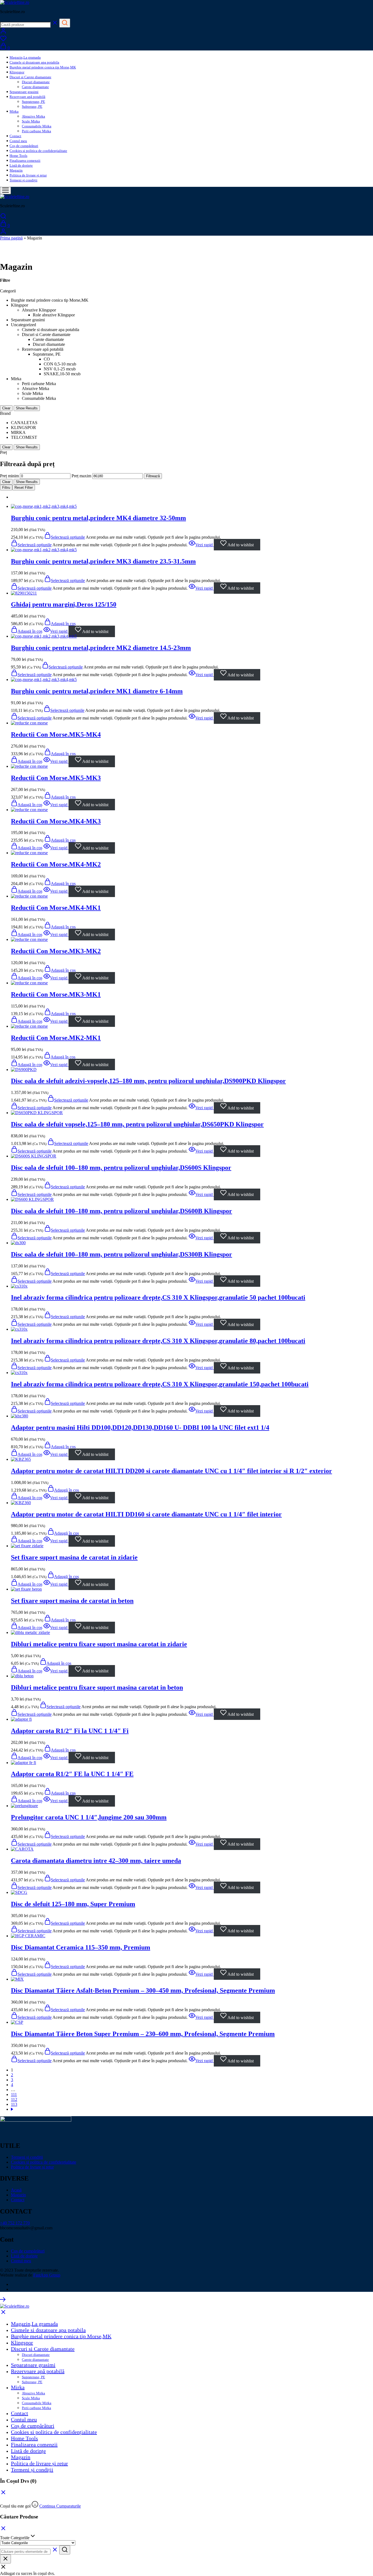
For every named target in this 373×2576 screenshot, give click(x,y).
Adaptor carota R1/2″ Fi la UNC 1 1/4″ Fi (70, 1731)
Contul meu (18, 141)
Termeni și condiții (23, 180)
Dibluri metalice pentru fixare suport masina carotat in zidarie (99, 1644)
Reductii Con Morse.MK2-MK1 (56, 1038)
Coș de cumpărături (24, 146)
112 (14, 2099)
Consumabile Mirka (37, 126)
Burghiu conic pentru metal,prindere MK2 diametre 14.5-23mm (101, 648)
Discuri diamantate (36, 82)
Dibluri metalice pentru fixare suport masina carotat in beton (97, 1687)
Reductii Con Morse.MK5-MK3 (56, 778)
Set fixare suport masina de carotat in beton (72, 1601)
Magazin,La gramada (25, 57)
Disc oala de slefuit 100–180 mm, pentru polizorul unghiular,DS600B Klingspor (122, 1211)
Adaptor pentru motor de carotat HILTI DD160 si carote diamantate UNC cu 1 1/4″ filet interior (146, 1514)
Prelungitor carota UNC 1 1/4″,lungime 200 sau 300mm (89, 1817)
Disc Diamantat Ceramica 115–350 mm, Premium (81, 1947)
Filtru (6, 488)
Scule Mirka (31, 121)
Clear (6, 408)
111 (14, 2094)
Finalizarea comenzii (25, 161)
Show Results (27, 408)
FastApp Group (47, 2275)
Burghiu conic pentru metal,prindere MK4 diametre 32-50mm (98, 518)
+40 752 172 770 (15, 2223)
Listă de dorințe (21, 165)
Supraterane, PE (33, 102)
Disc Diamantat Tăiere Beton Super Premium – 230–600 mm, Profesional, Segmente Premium (143, 2034)
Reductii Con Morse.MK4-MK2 (56, 864)
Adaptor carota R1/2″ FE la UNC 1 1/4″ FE (72, 1774)
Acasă (16, 2190)
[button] (60, 624)
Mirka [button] (14, 111)
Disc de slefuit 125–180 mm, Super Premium (73, 1904)
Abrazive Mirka (33, 116)
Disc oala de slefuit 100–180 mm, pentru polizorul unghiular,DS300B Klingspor (122, 1254)
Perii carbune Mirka (36, 131)
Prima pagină (11, 238)
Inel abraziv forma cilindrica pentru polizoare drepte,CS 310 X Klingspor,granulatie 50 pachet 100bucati (158, 1297)
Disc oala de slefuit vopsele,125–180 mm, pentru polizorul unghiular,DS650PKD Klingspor (137, 1124)
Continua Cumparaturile (60, 2506)
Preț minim (9, 476)
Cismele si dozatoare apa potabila (34, 62)
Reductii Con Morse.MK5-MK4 (56, 734)
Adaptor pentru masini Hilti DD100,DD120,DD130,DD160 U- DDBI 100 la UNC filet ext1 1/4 (140, 1428)
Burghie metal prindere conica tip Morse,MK (43, 67)
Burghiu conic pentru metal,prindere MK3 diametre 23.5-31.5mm (103, 561)
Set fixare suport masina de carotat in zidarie (74, 1557)
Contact (15, 136)
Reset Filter (24, 488)
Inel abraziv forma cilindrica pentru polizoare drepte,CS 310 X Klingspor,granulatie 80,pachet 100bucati (158, 1341)
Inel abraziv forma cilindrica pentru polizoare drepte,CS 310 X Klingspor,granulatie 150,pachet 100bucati (160, 1384)
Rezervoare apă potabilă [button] (27, 97)
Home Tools (18, 156)
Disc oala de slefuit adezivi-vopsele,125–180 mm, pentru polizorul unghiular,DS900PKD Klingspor (148, 1081)
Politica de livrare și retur (28, 175)
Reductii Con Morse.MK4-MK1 (56, 908)
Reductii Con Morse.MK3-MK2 (56, 951)
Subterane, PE (32, 107)
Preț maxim (81, 476)
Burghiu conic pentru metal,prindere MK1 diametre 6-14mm (97, 691)
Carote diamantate (35, 87)
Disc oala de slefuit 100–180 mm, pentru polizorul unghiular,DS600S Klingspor (121, 1168)
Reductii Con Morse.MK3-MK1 (56, 994)
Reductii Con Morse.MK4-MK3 (56, 821)
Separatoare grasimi (24, 92)
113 (14, 2104)
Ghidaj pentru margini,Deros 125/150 (64, 604)
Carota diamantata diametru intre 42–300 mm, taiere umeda (96, 1861)
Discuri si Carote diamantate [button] (30, 77)
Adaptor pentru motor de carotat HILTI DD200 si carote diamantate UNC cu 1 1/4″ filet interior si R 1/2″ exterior (171, 1471)
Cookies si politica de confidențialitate (38, 151)
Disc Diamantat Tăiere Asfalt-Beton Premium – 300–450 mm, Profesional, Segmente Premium (143, 1990)
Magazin (16, 170)
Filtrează (153, 476)
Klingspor (17, 72)
